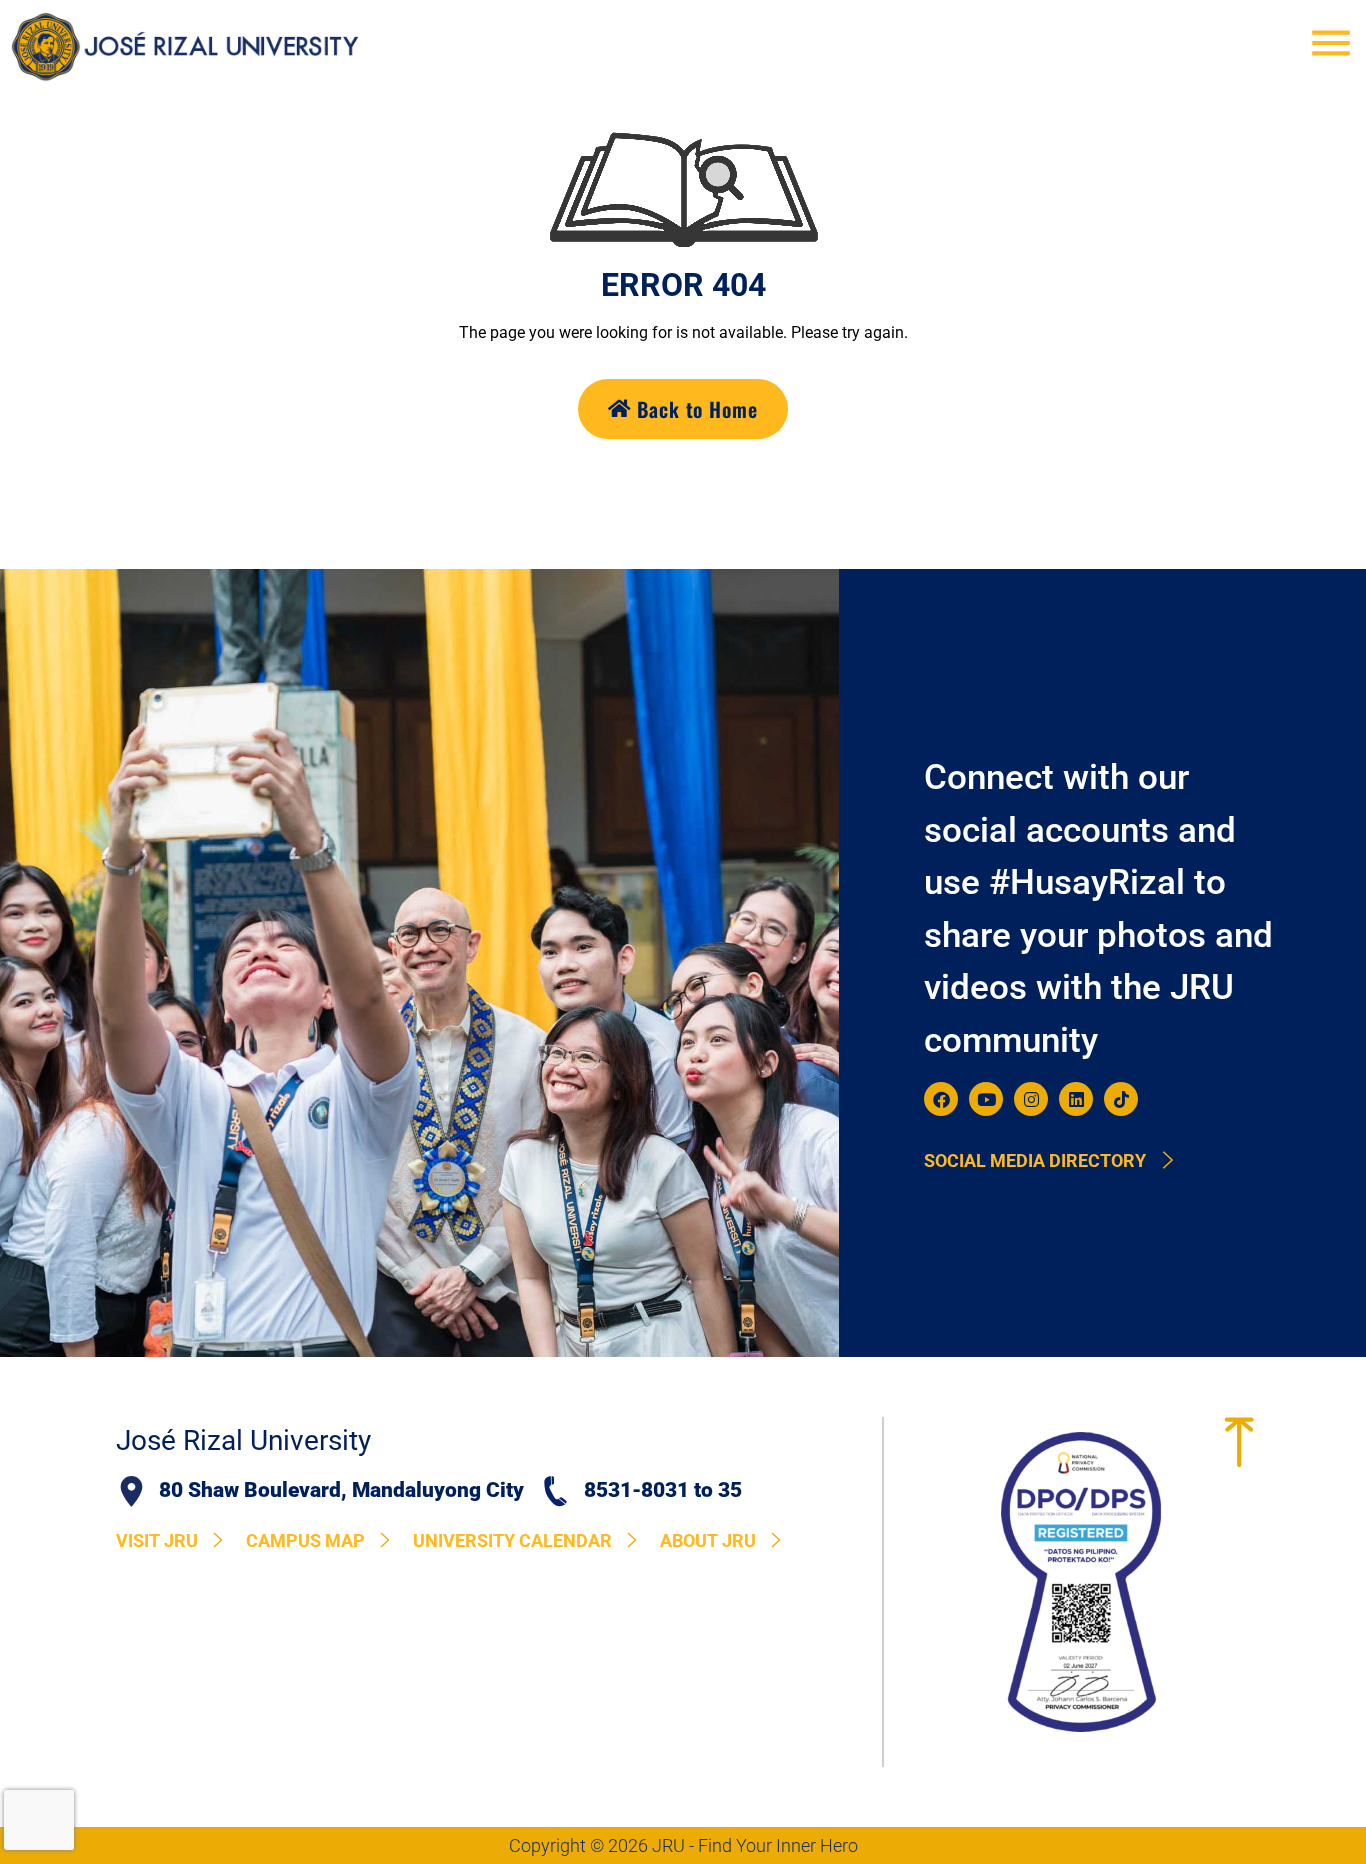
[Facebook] (941, 1099)
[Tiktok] (1121, 1099)
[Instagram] (1031, 1099)
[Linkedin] (1076, 1099)
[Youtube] (986, 1099)
